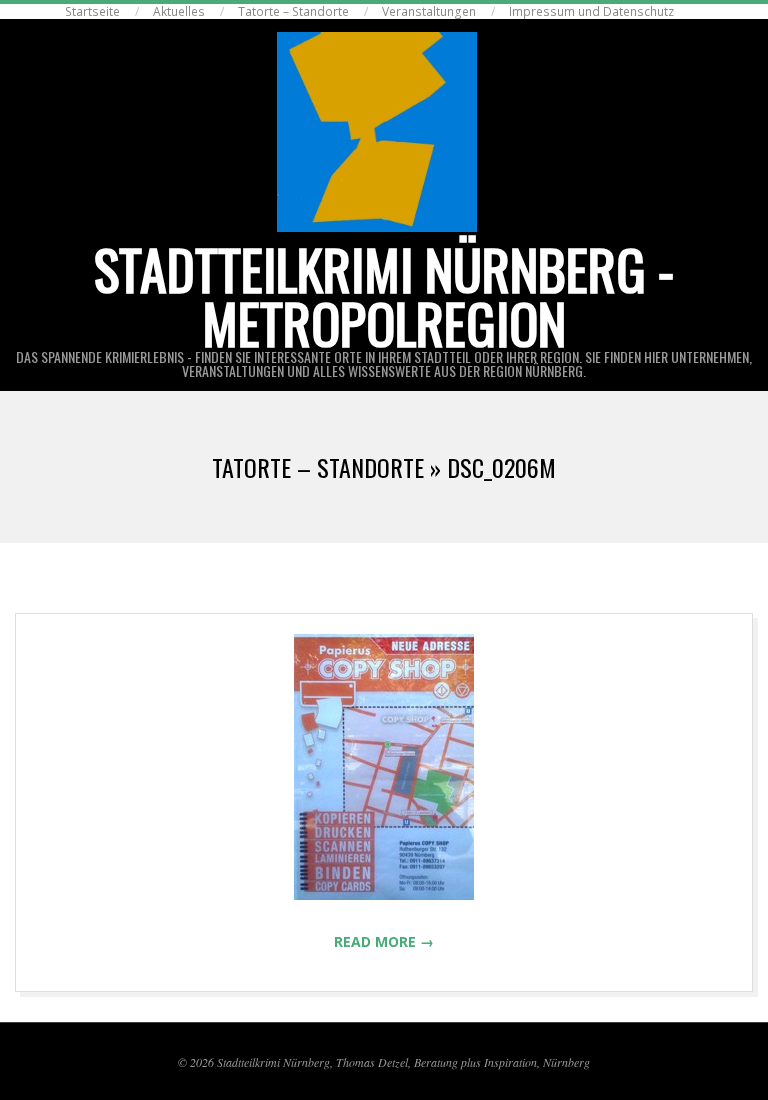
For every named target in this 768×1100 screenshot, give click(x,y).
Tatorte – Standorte (293, 11)
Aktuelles (179, 11)
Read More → (384, 941)
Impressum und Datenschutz (591, 11)
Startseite (92, 11)
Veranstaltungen (429, 11)
